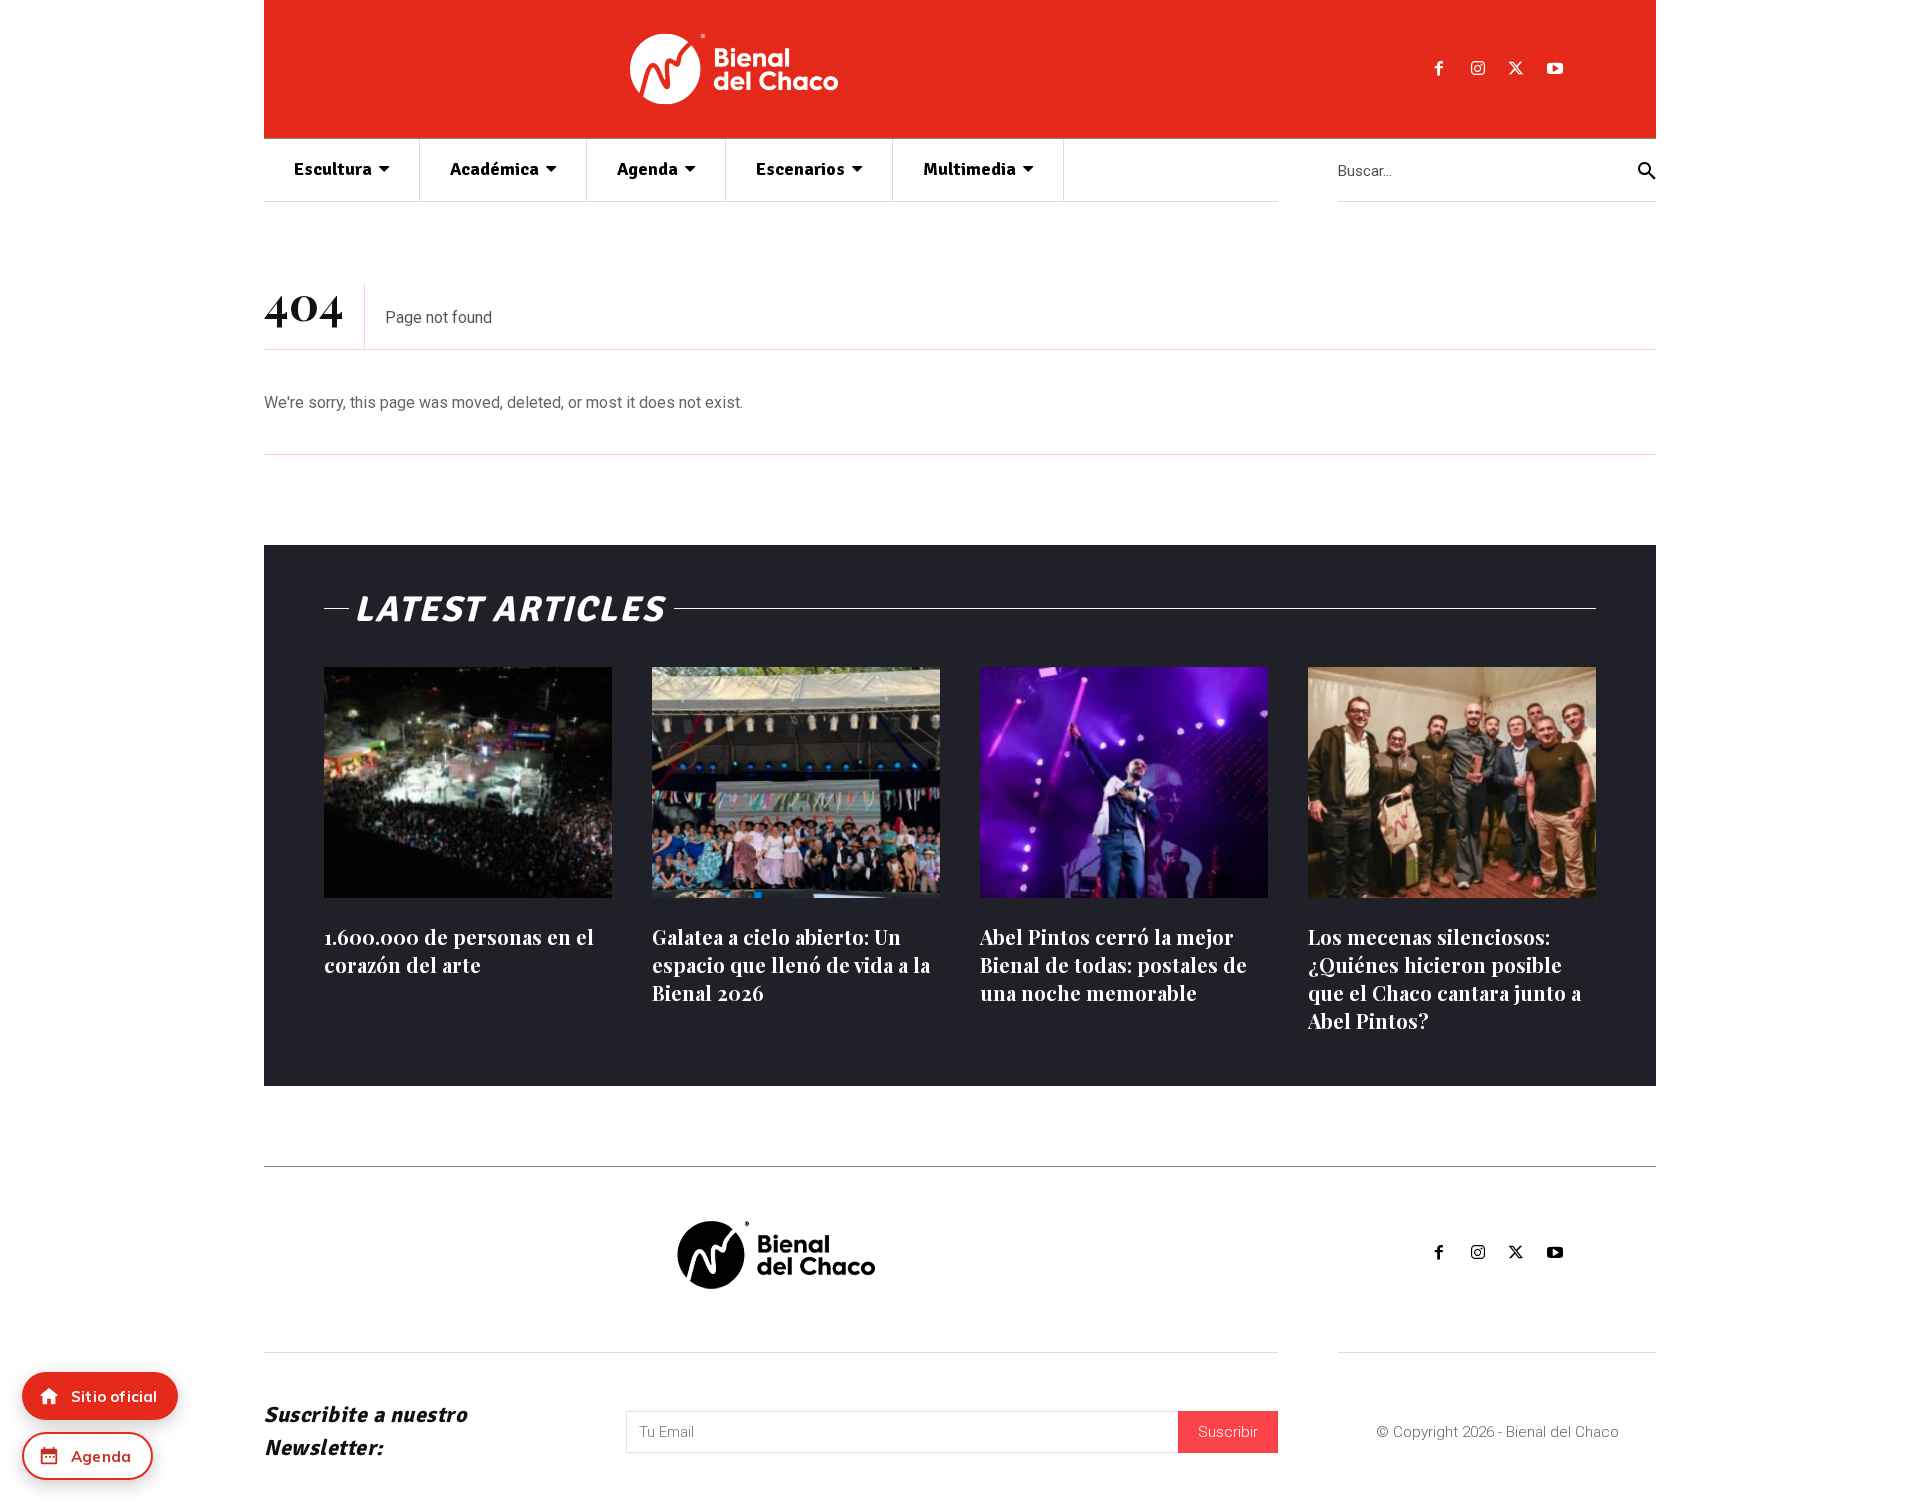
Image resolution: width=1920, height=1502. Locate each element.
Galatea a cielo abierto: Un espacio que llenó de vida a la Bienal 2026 (791, 964)
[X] (1516, 69)
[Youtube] (1555, 69)
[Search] (1647, 170)
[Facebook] (1438, 69)
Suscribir (1228, 1432)
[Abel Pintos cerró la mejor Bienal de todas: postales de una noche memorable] (1124, 782)
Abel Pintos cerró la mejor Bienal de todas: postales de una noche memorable (1113, 964)
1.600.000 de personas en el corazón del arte (459, 950)
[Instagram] (1477, 69)
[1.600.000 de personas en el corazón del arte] (468, 782)
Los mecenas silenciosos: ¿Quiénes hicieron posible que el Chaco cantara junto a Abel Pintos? (1444, 978)
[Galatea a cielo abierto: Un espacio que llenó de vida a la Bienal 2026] (796, 782)
